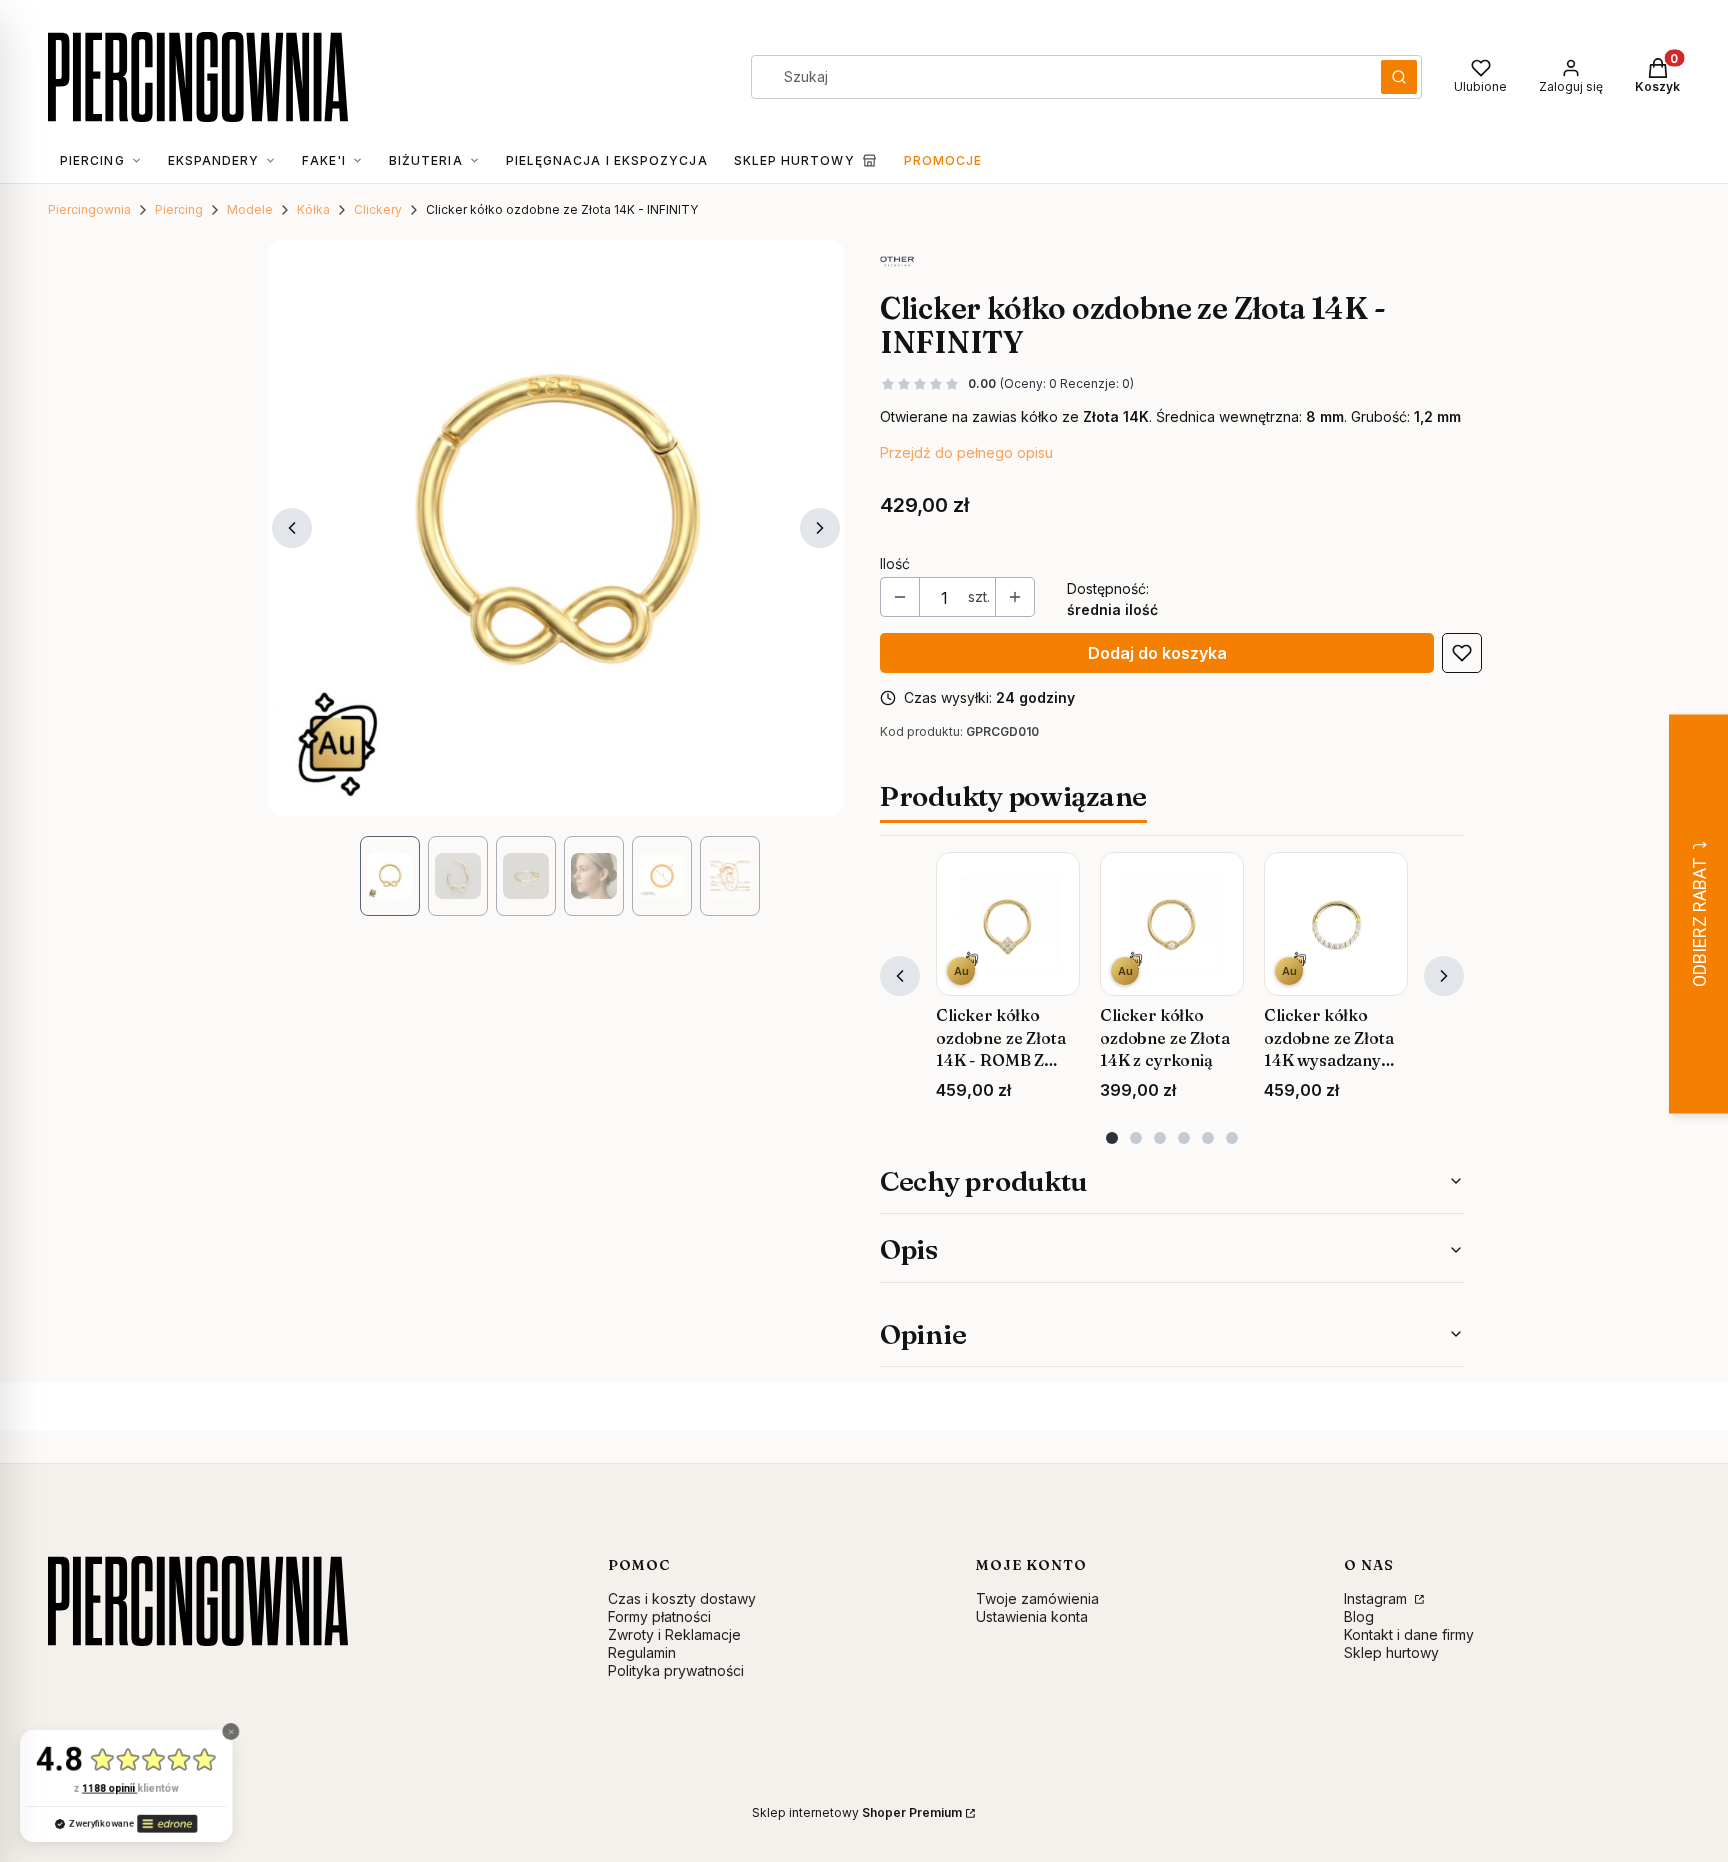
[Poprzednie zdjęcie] (292, 528)
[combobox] (1059, 77)
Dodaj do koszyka (1157, 653)
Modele (250, 209)
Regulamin (642, 1652)
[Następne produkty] (1444, 976)
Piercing (179, 209)
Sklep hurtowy (1391, 1652)
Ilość (895, 563)
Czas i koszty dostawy (682, 1598)
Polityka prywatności (676, 1670)
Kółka (313, 209)
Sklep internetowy (857, 1812)
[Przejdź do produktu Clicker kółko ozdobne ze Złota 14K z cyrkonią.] (1172, 924)
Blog (1359, 1616)
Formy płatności (659, 1616)
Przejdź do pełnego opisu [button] (966, 452)
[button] (1399, 77)
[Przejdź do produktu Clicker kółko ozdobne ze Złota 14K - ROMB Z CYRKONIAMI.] (1008, 924)
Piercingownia (89, 209)
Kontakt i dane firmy (1409, 1634)
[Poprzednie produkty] (900, 976)
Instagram (1377, 1598)
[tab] (1112, 1138)
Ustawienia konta (1032, 1616)
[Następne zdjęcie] (820, 528)
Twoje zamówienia (1037, 1598)
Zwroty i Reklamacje (674, 1634)
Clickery (378, 209)
